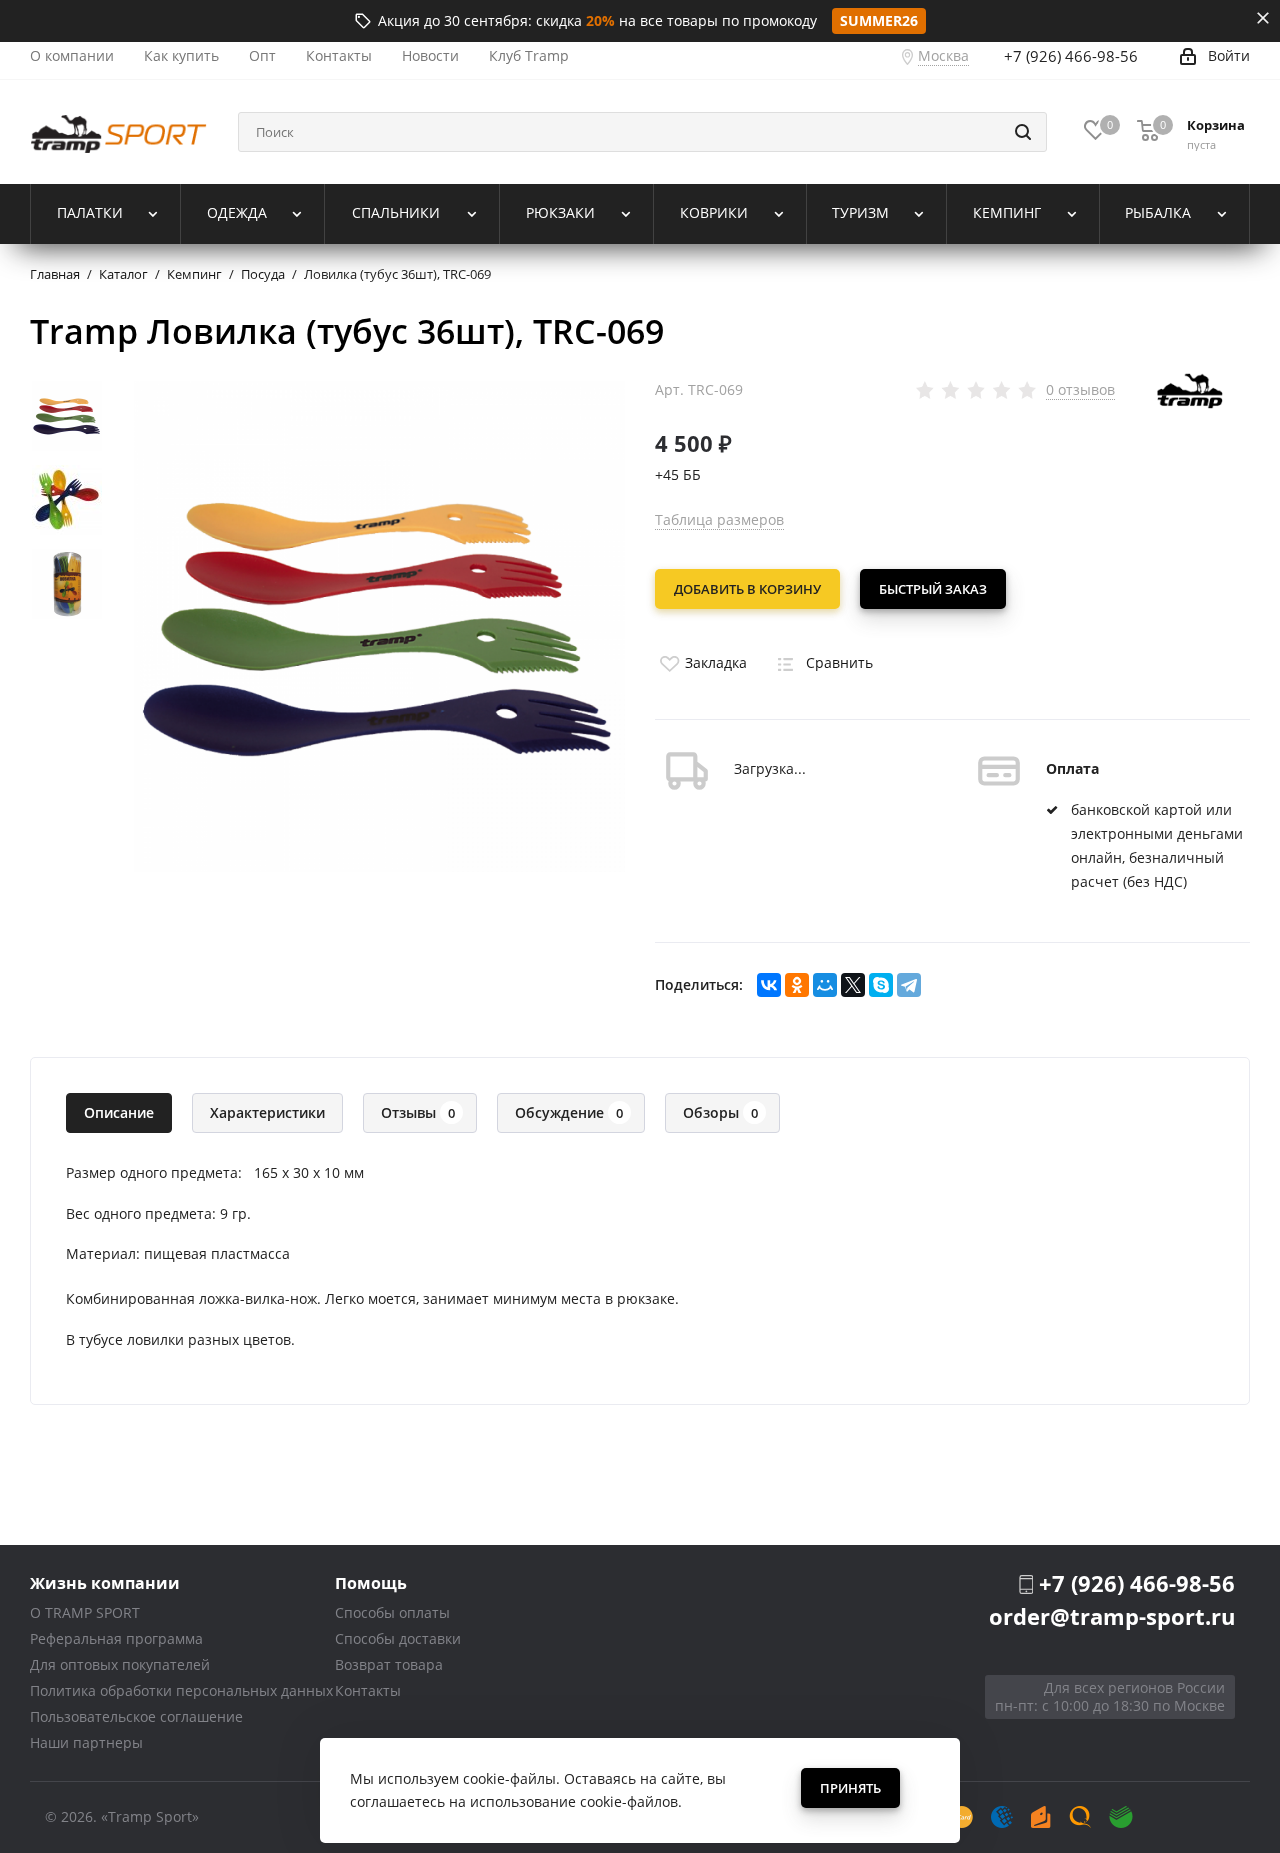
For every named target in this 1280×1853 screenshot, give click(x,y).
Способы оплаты (392, 1612)
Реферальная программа (116, 1638)
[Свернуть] (1263, 18)
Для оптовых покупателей (120, 1664)
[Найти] (1023, 132)
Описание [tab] (119, 1112)
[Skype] (881, 985)
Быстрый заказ (933, 589)
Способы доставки (398, 1638)
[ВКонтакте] (769, 985)
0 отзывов (1080, 390)
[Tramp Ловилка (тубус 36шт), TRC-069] (379, 624)
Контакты (368, 1690)
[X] (853, 985)
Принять (850, 1788)
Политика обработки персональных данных (181, 1690)
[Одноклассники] (797, 985)
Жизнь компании (105, 1582)
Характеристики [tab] (267, 1112)
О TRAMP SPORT (85, 1612)
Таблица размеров (719, 519)
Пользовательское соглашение (136, 1716)
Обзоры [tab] (720, 1112)
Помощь (371, 1582)
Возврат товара (389, 1664)
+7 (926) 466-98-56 (1071, 56)
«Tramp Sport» (150, 1816)
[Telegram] (909, 985)
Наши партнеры (86, 1742)
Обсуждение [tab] (569, 1112)
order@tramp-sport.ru (1112, 1616)
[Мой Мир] (825, 985)
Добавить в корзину (747, 589)
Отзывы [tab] (418, 1112)
